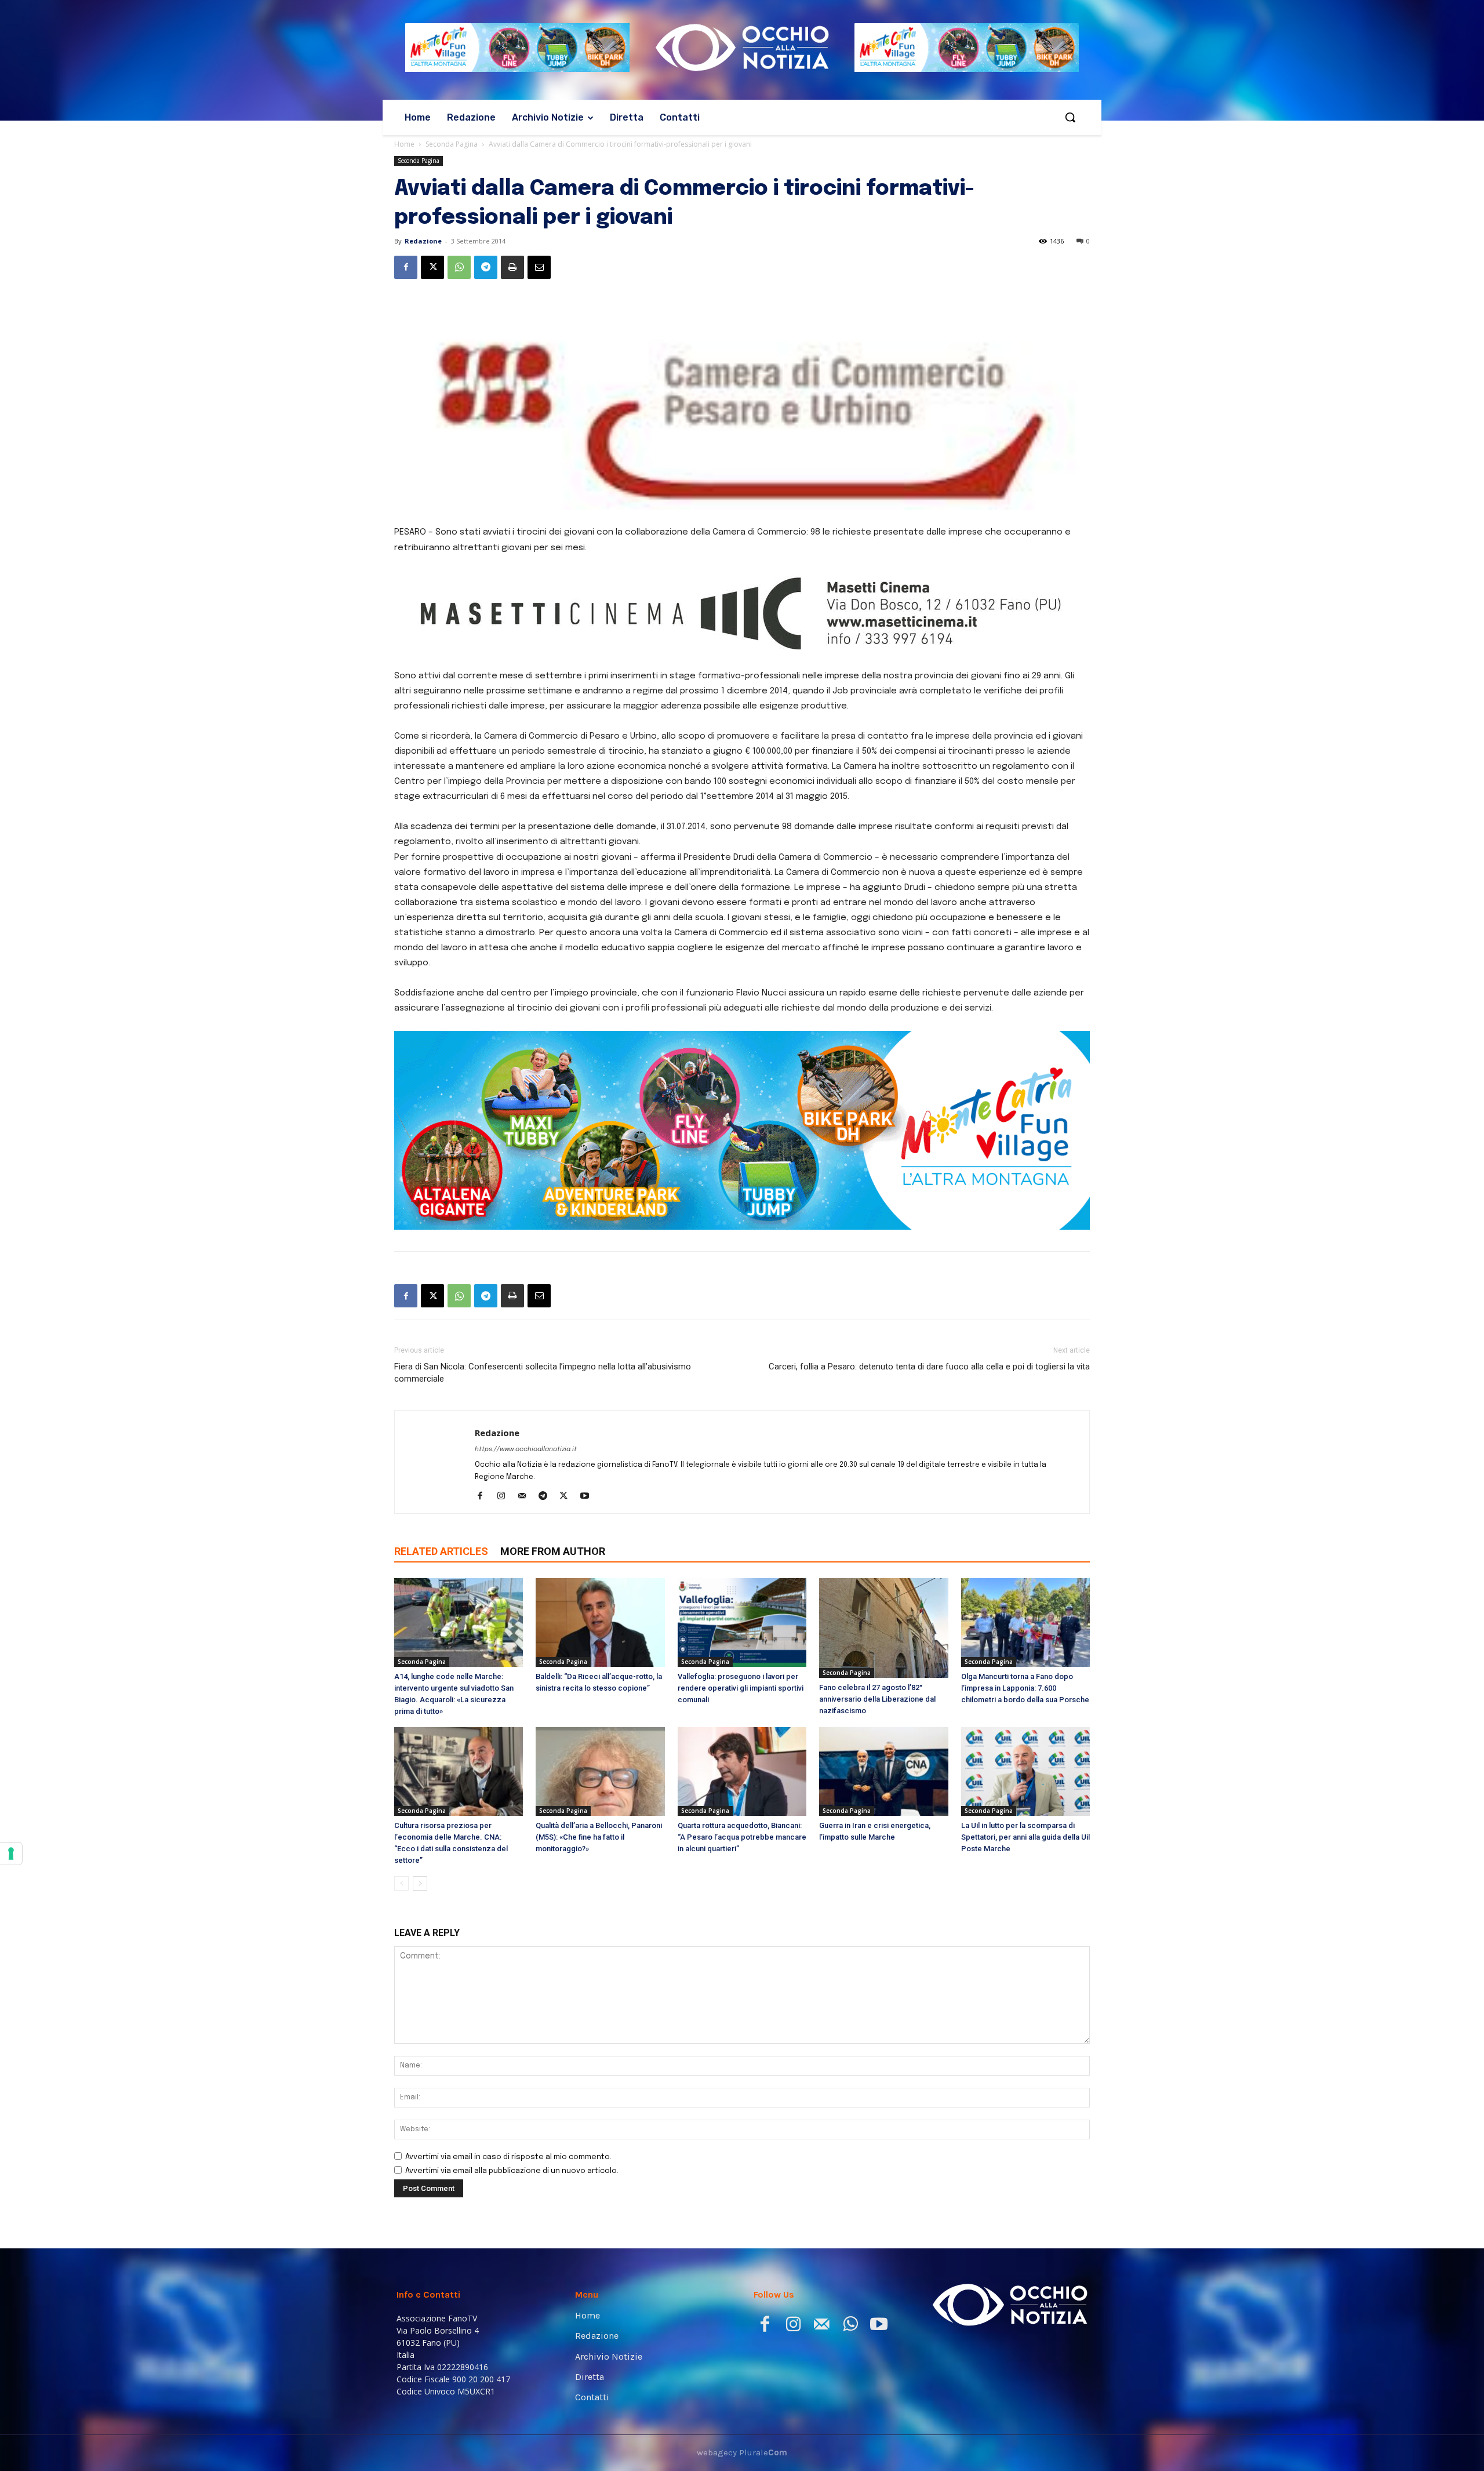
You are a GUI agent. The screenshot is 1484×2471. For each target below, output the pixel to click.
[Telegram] (486, 267)
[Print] (512, 267)
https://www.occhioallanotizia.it (526, 1557)
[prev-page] (401, 1991)
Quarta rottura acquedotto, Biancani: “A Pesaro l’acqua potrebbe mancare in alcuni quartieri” (742, 1945)
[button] (1070, 117)
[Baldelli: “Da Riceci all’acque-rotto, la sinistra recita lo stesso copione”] (600, 1730)
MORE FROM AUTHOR (553, 1659)
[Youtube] (589, 1605)
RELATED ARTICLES (441, 1659)
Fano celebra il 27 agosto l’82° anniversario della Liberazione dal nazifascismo (877, 1806)
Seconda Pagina (452, 144)
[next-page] (420, 1991)
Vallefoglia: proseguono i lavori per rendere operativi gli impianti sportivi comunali (741, 1796)
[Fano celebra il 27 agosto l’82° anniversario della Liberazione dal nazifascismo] (883, 1736)
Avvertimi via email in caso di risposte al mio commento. (508, 2265)
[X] (432, 267)
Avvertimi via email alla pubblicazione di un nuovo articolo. (512, 2279)
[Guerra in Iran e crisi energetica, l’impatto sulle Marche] (883, 1879)
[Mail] (526, 1605)
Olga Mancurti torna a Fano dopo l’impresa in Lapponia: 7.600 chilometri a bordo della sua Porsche (1025, 1796)
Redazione (423, 241)
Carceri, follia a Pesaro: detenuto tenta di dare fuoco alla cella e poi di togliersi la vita (929, 1474)
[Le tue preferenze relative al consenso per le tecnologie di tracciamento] (11, 1854)
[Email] (539, 267)
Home (404, 144)
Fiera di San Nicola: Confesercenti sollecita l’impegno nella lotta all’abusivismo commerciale (543, 1480)
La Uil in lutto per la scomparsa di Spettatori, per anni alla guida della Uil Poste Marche (1025, 1945)
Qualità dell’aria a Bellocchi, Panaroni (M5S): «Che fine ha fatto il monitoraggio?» (599, 1945)
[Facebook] (406, 267)
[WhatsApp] (459, 267)
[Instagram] (505, 1605)
